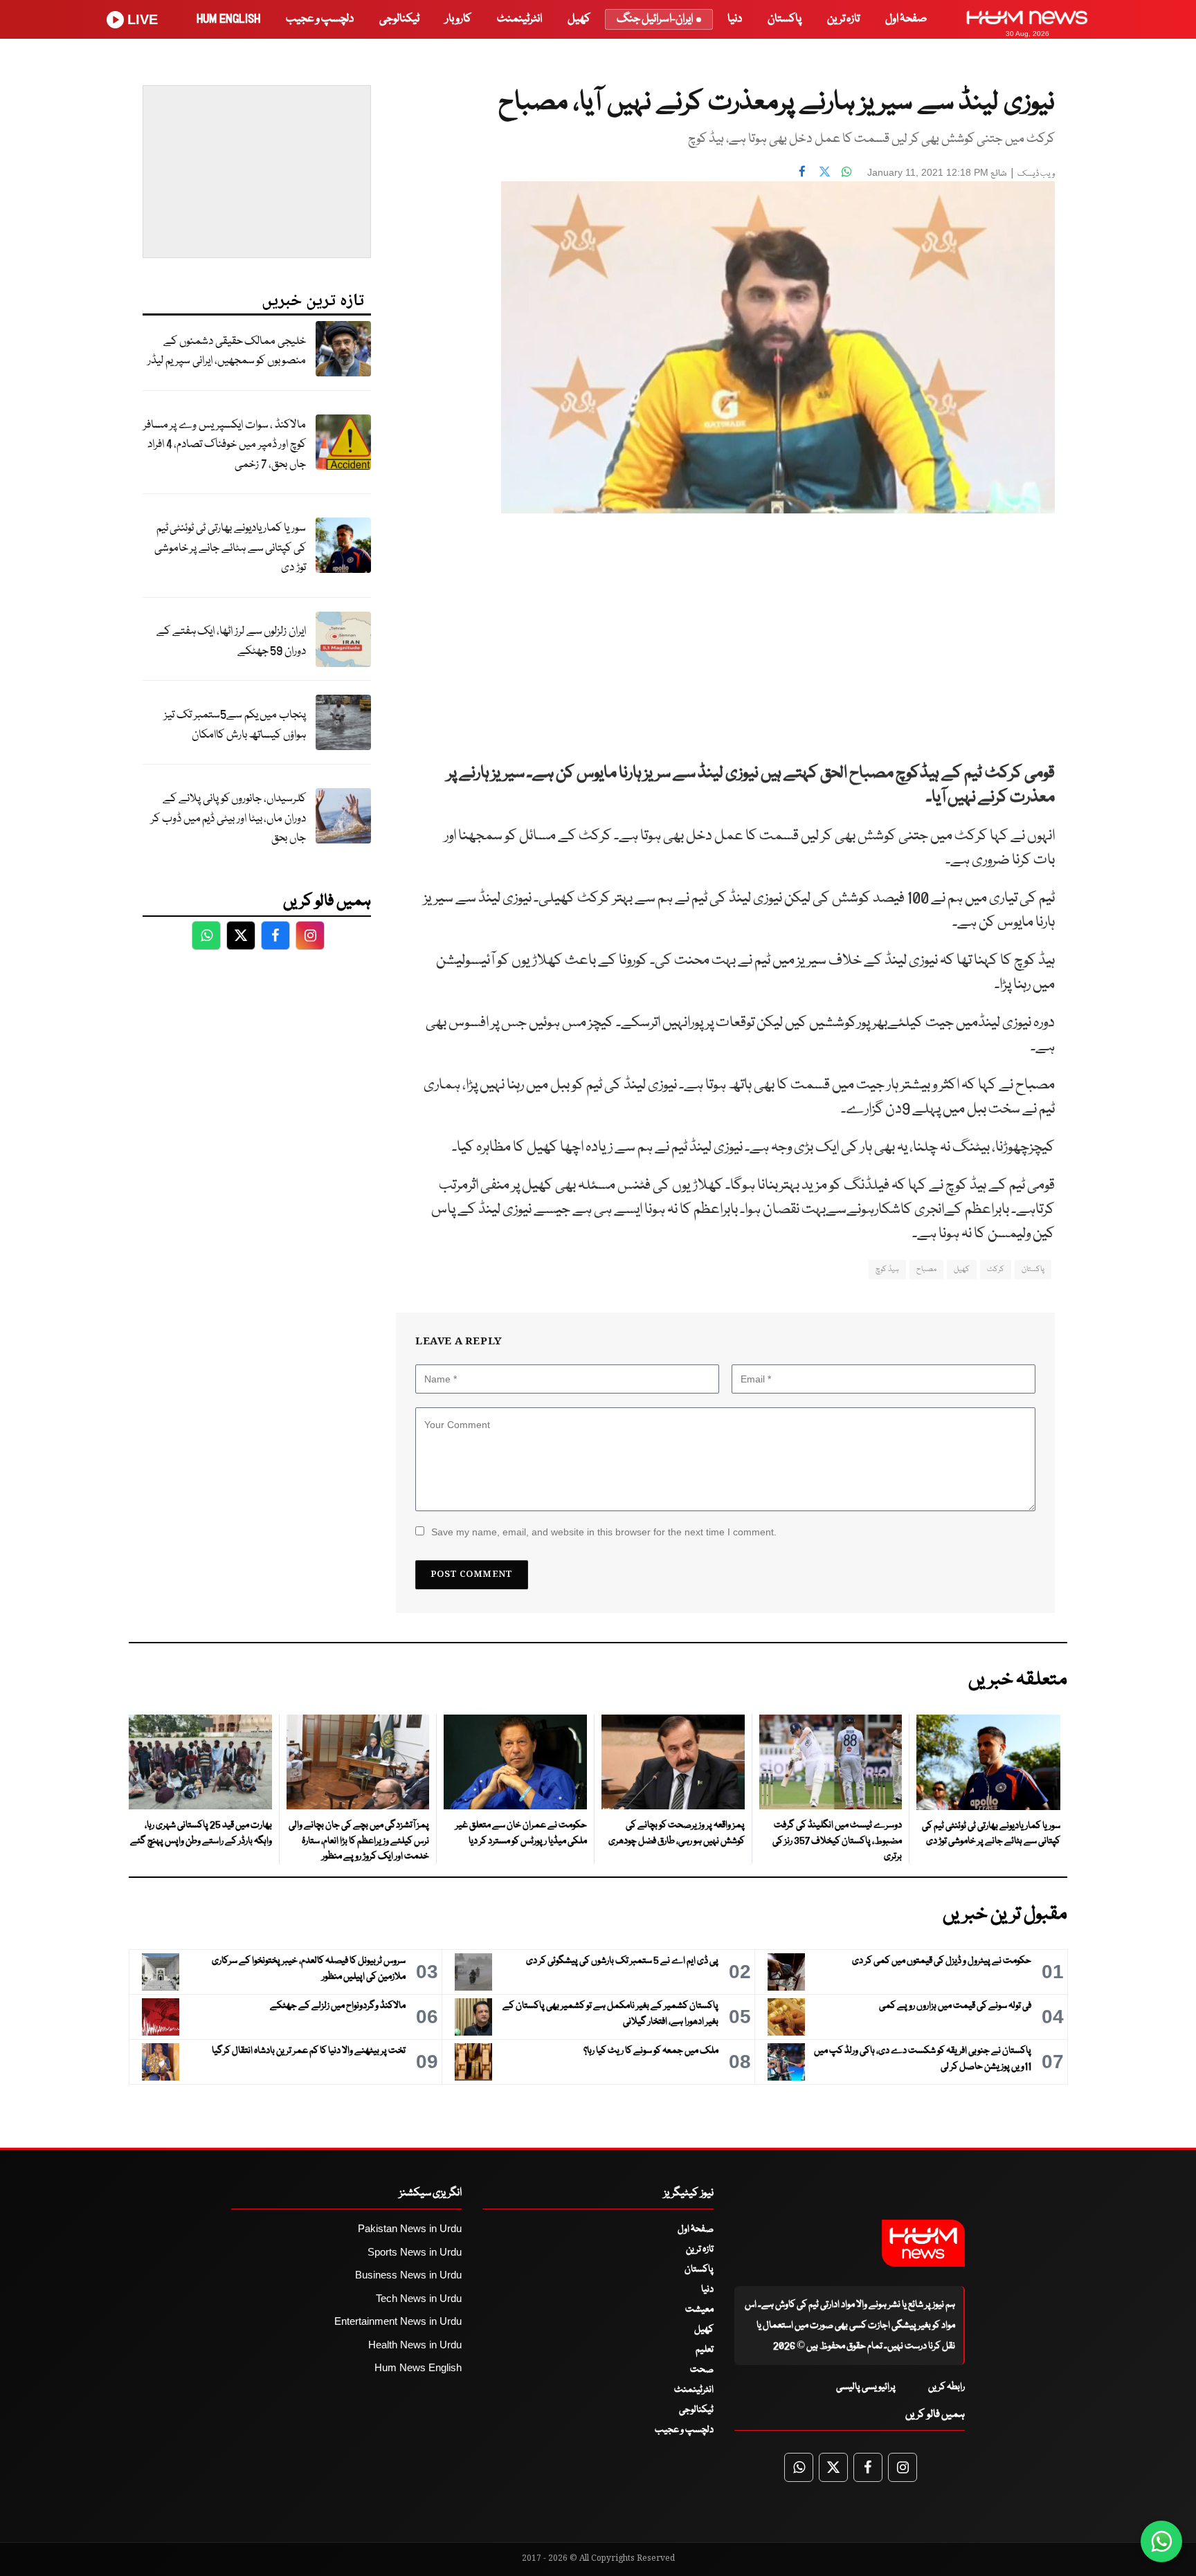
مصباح (926, 1269)
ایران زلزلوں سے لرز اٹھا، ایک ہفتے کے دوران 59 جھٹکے (231, 641)
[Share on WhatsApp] (846, 171)
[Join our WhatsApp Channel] (1161, 2541)
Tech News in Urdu (419, 2298)
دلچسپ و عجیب (320, 19)
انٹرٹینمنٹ (519, 19)
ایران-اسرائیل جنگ (655, 19)
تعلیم (705, 2350)
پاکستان (785, 19)
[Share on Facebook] (802, 171)
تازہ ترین (843, 19)
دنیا (735, 19)
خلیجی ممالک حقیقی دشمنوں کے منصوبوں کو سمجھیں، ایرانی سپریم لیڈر (227, 351)
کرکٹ (996, 1269)
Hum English (228, 19)
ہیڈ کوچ (887, 1269)
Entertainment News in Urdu (398, 2321)
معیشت (699, 2310)
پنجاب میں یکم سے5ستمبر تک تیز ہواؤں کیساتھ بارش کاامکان (235, 725)
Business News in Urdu (408, 2275)
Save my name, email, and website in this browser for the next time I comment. (604, 1532)
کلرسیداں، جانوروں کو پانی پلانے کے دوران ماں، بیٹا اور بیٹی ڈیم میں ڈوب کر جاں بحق (228, 819)
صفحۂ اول (906, 19)
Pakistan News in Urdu (410, 2228)
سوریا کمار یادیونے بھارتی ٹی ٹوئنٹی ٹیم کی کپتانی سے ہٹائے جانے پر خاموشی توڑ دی (230, 548)
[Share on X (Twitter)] (824, 171)
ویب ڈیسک (1036, 174)
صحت (702, 2370)
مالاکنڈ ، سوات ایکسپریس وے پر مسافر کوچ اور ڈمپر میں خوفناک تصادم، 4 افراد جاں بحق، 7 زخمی (225, 445)
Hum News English (418, 2367)
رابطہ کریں (946, 2387)
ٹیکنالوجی (399, 19)
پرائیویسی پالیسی (866, 2387)
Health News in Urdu (415, 2345)
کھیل (579, 19)
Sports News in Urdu (415, 2252)
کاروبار (458, 19)
